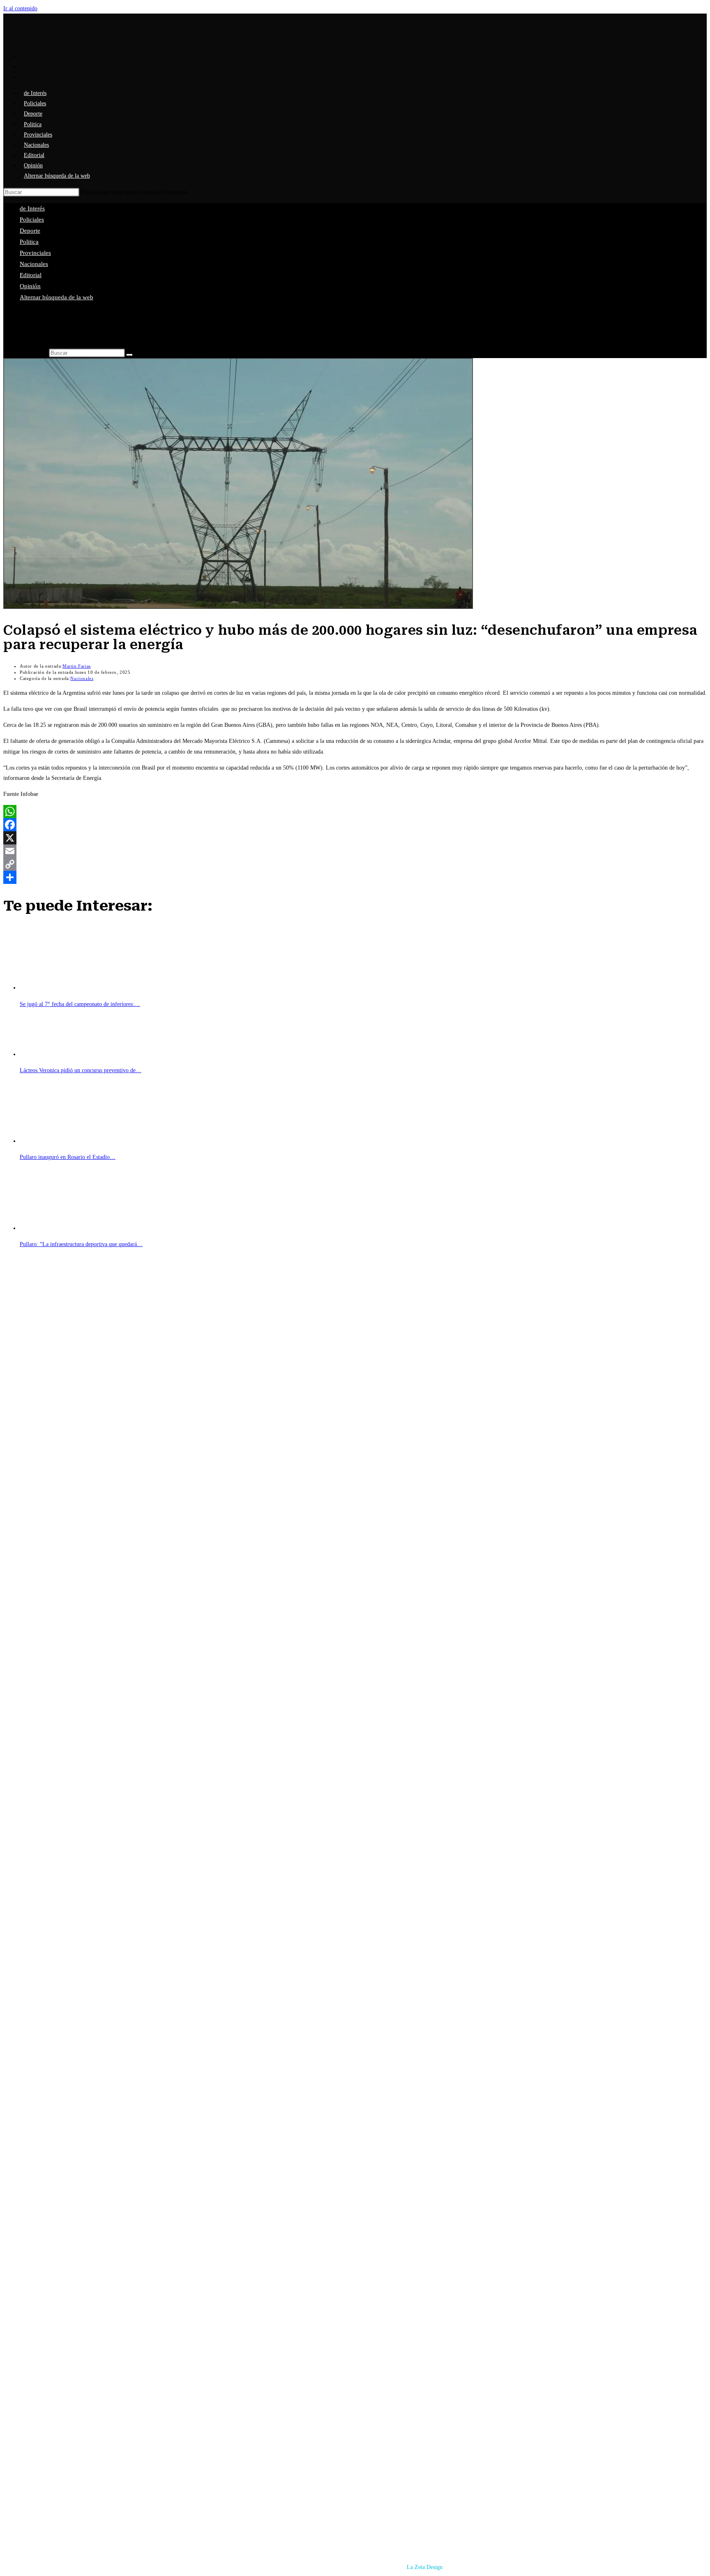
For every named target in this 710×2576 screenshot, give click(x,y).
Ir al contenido (20, 8)
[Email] (355, 851)
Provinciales (35, 253)
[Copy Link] (355, 864)
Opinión (30, 286)
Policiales (32, 220)
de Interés (32, 208)
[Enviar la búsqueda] (129, 355)
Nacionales (34, 264)
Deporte (30, 231)
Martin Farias (77, 666)
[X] (355, 838)
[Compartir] (355, 877)
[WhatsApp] (355, 812)
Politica (29, 242)
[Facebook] (355, 825)
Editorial (31, 275)
